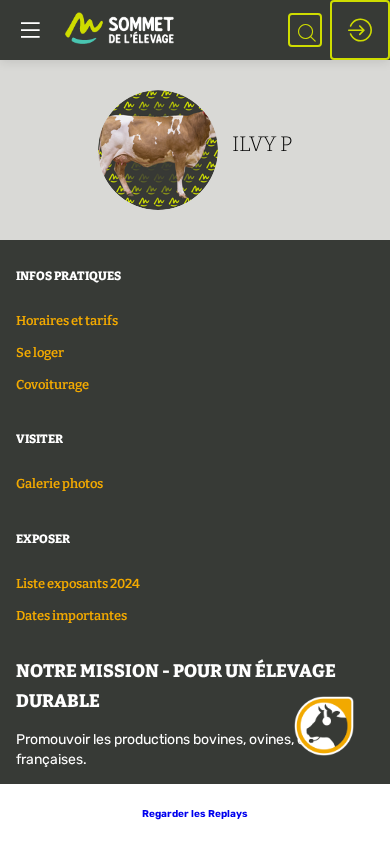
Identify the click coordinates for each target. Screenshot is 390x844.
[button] (195, 814)
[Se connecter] (360, 30)
